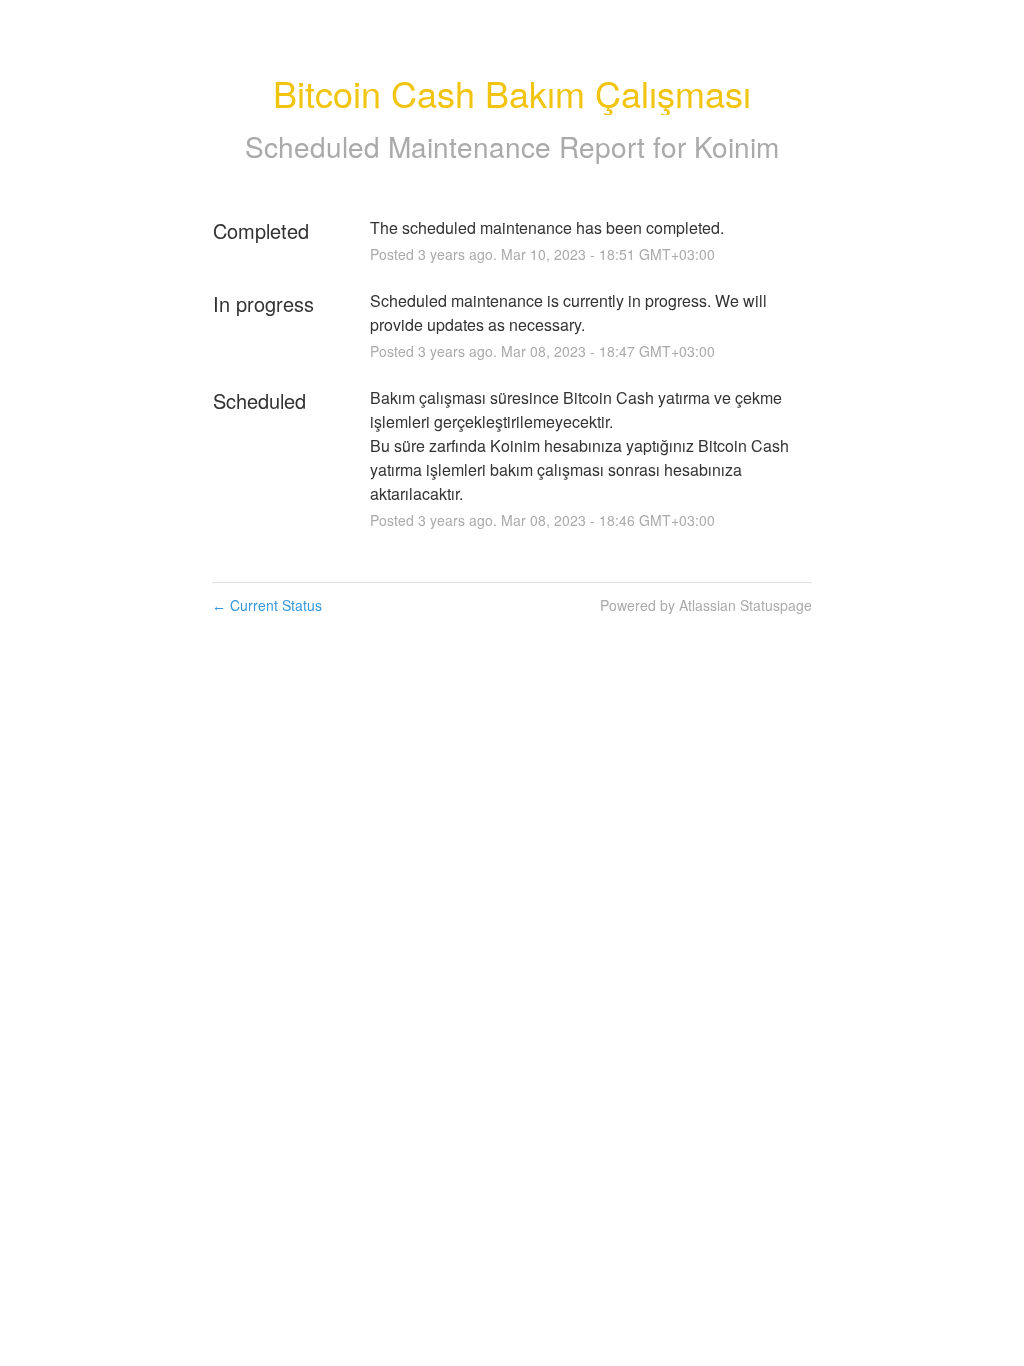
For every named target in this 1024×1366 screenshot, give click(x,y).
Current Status (267, 605)
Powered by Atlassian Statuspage (706, 605)
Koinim (736, 146)
